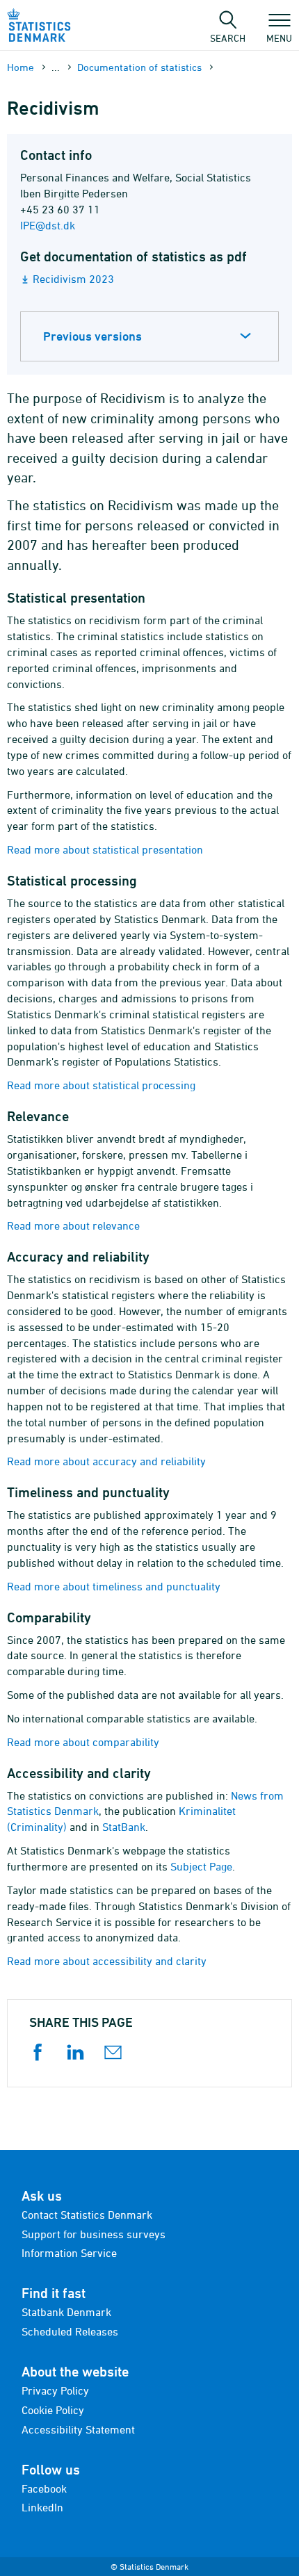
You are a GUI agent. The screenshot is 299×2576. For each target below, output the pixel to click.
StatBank (124, 1827)
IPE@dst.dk (48, 225)
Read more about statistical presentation (105, 849)
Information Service (69, 2253)
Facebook (44, 2488)
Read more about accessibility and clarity (107, 1961)
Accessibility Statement (78, 2429)
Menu (279, 38)
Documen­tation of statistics (139, 67)
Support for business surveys (94, 2234)
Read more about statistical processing (101, 1085)
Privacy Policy (55, 2390)
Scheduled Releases (70, 2331)
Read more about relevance (73, 1225)
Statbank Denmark (66, 2312)
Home (21, 67)
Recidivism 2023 (73, 279)
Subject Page (201, 1866)
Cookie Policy (53, 2410)
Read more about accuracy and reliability (106, 1461)
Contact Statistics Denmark (87, 2215)
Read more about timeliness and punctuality (114, 1586)
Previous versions (92, 336)
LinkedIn (42, 2507)
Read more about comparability (83, 1742)
